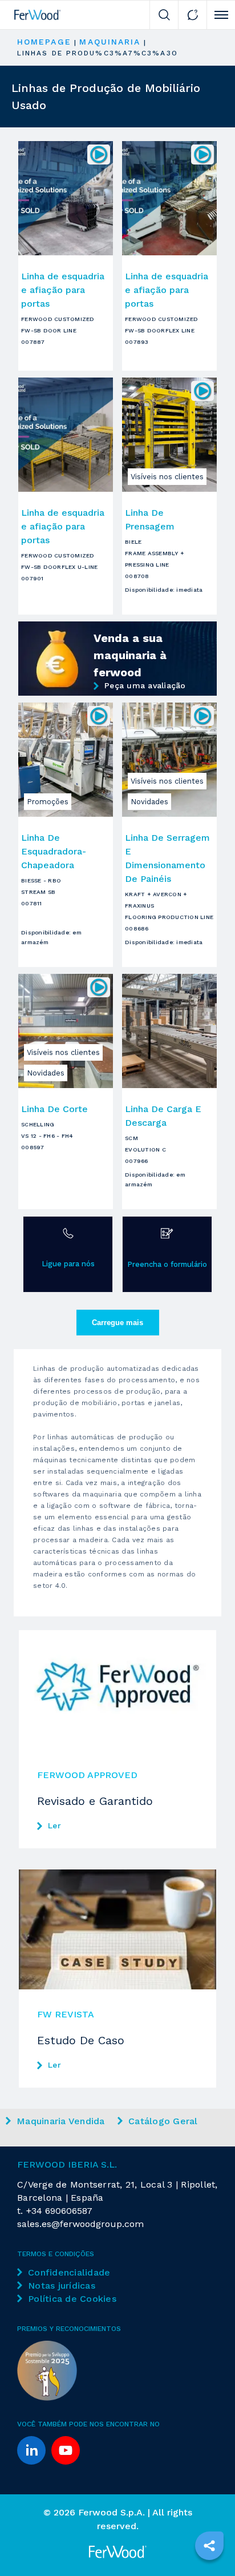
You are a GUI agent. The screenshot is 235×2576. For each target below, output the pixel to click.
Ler (54, 1825)
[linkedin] (31, 2450)
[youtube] (66, 2450)
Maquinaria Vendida (61, 2121)
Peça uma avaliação (145, 685)
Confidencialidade (69, 2272)
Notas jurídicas (62, 2286)
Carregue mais (117, 1323)
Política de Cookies (72, 2299)
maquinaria (110, 42)
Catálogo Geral (163, 2121)
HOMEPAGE (44, 42)
